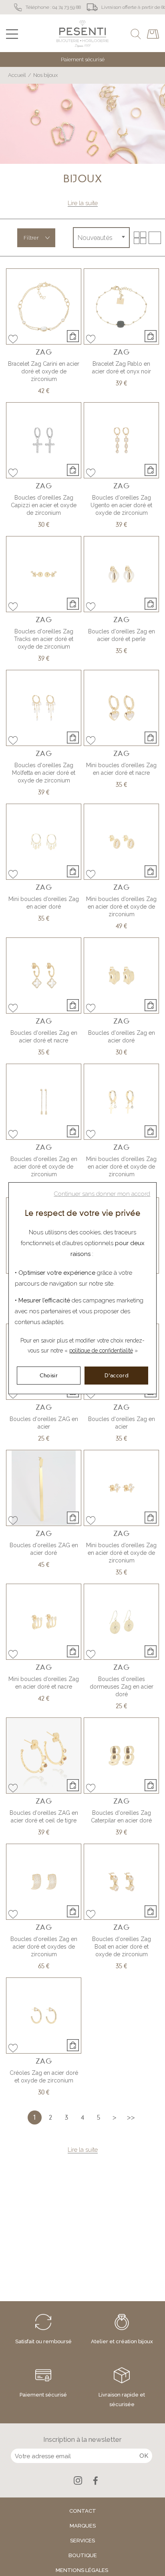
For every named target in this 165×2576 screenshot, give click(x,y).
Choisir (49, 1375)
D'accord (117, 1375)
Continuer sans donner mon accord (102, 1194)
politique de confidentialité (101, 1350)
